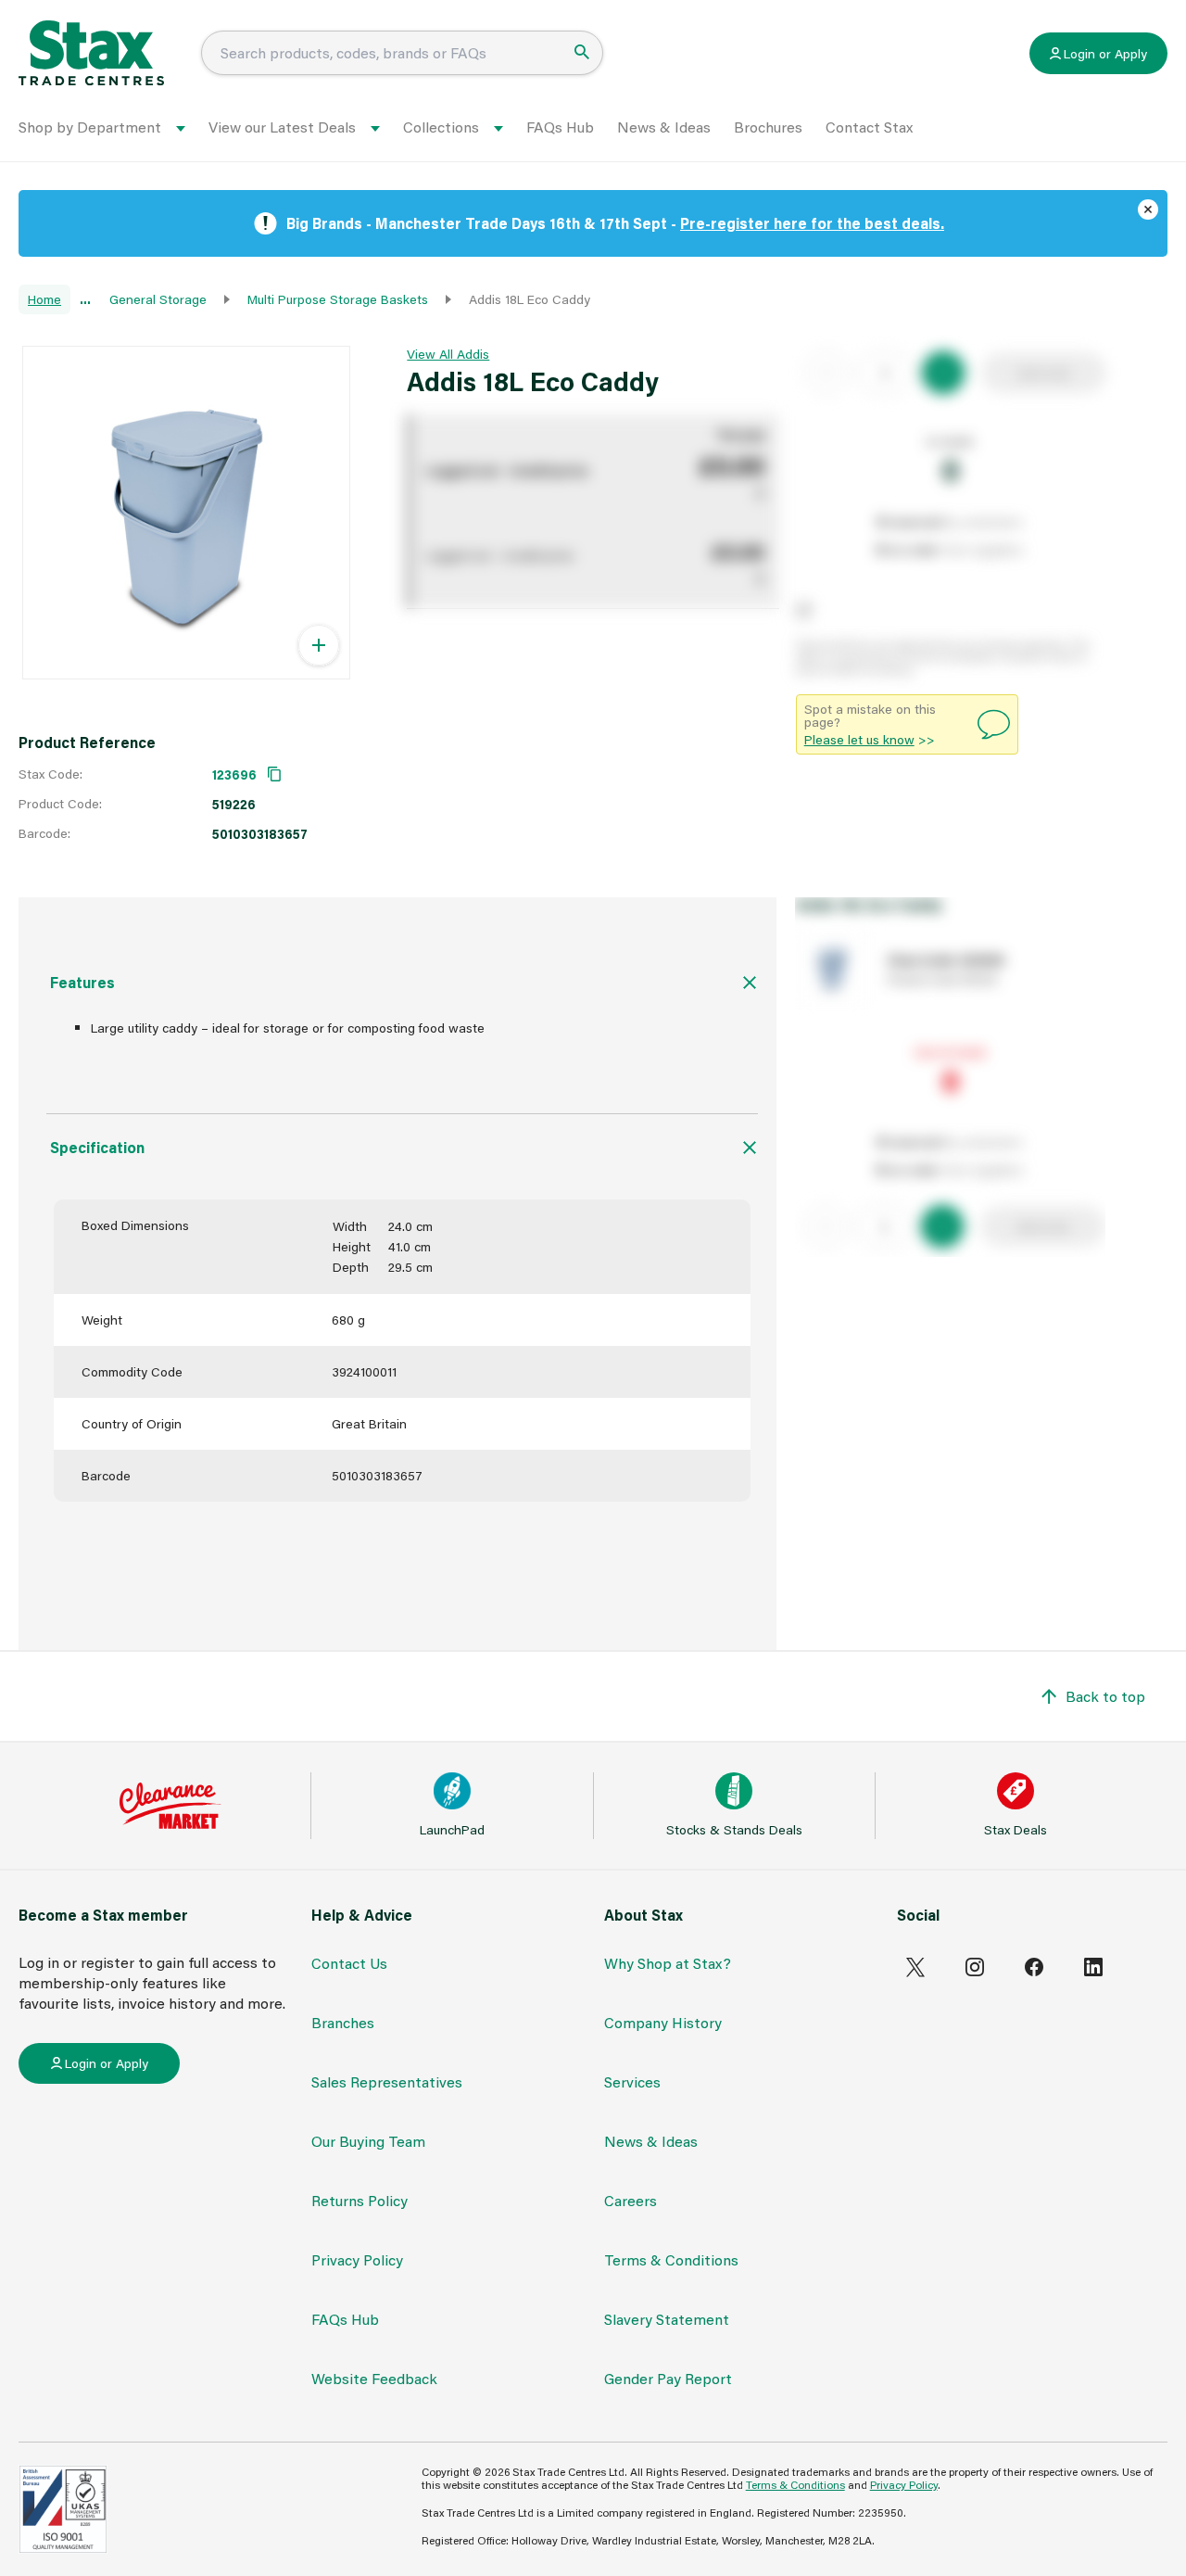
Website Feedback (374, 2378)
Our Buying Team (368, 2141)
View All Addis (448, 354)
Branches (343, 2022)
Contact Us (349, 1963)
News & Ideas (664, 127)
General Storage (158, 299)
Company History (663, 2022)
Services (632, 2081)
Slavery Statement (667, 2319)
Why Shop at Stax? (668, 1963)
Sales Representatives (387, 2081)
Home (44, 299)
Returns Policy (360, 2200)
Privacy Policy (357, 2259)
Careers (631, 2200)
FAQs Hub (560, 127)
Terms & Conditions (671, 2259)
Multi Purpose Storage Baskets (338, 299)
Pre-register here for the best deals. (812, 223)
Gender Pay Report (668, 2378)
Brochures (768, 127)
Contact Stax (869, 127)
